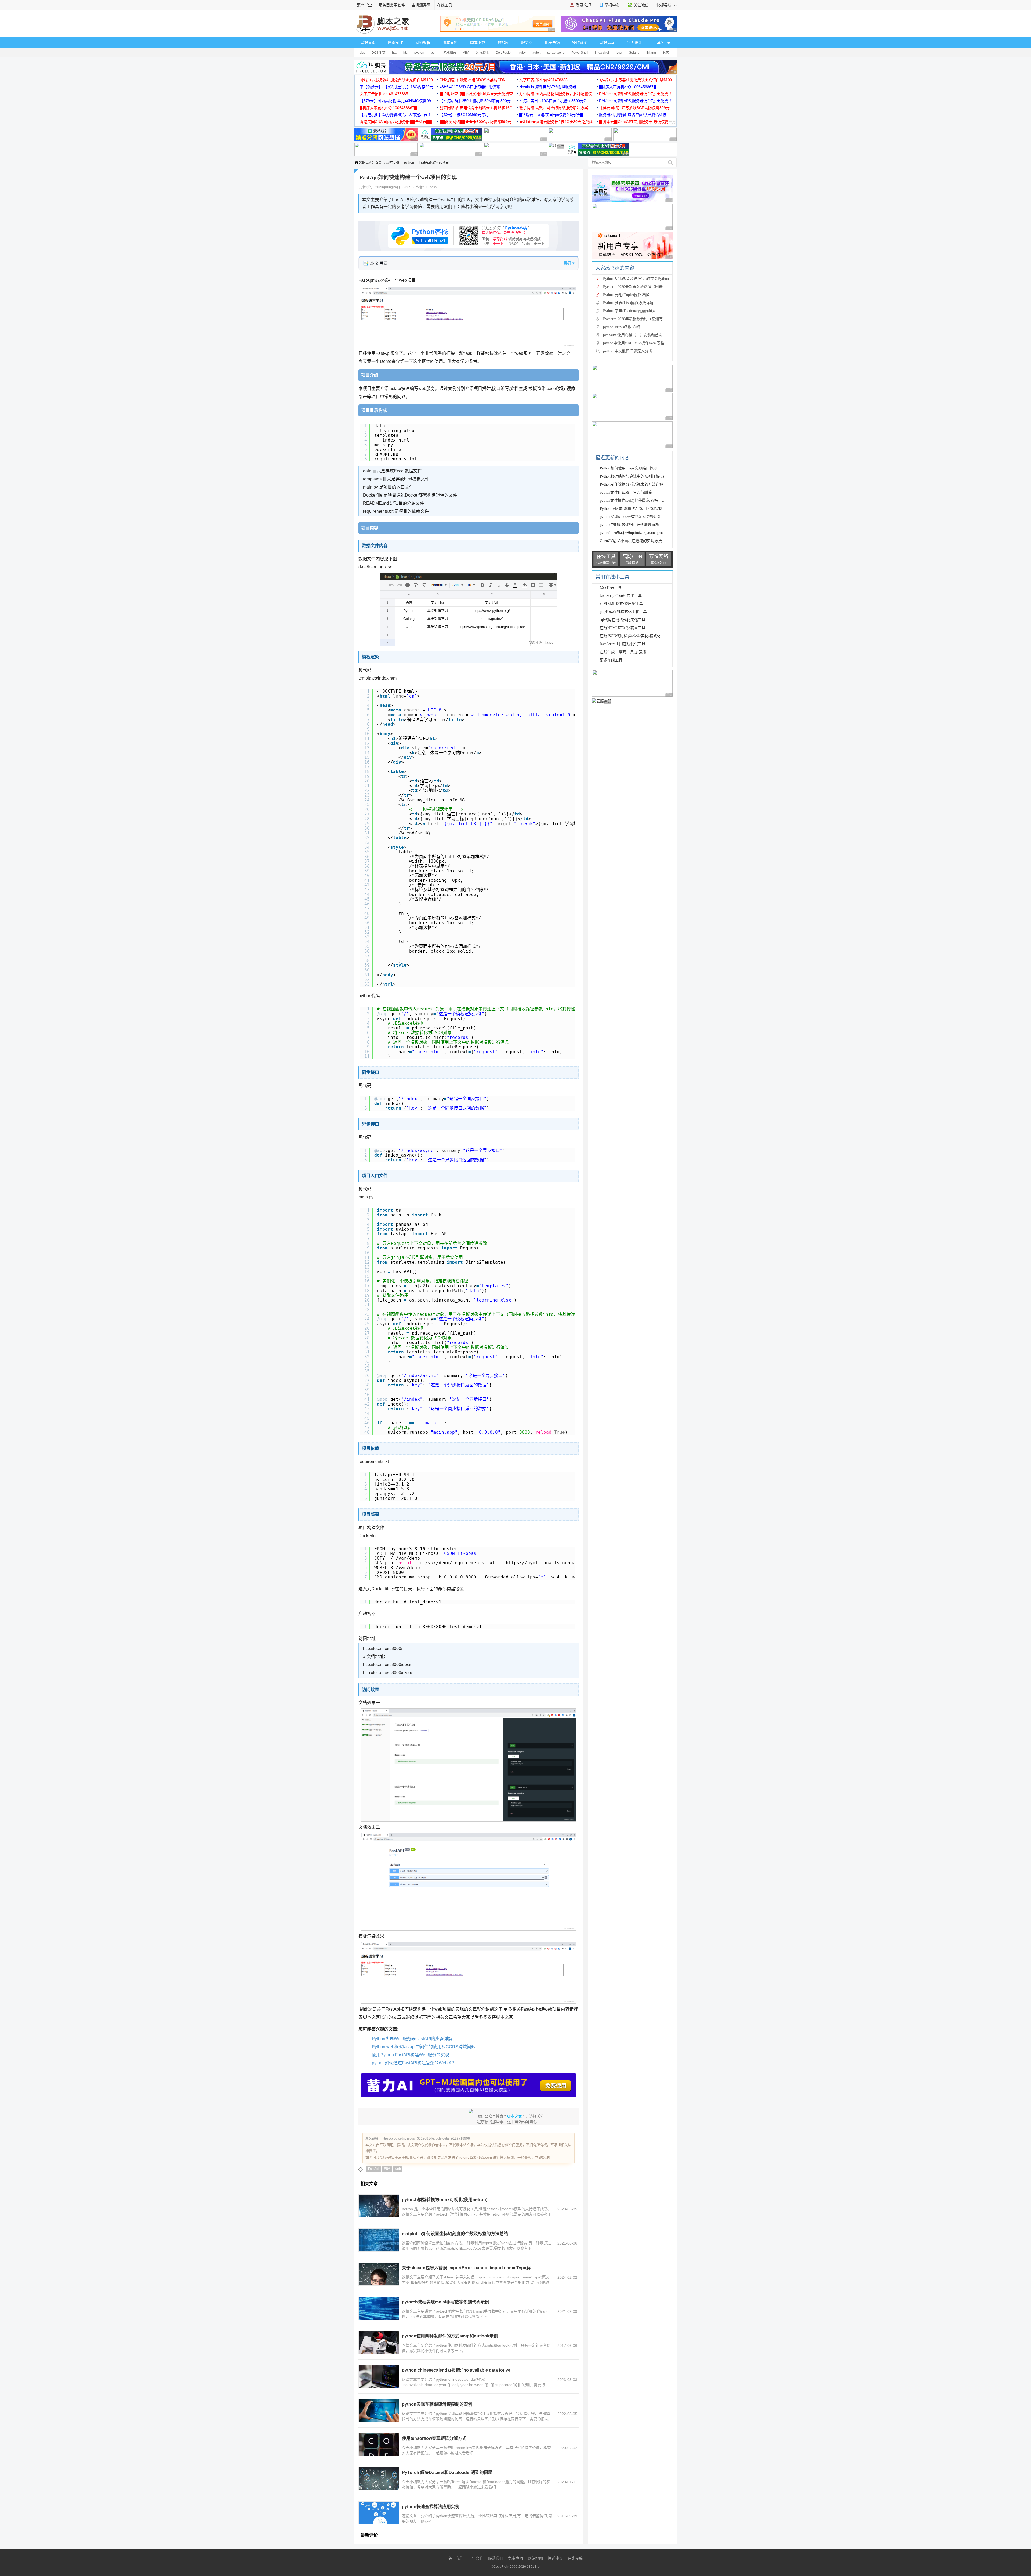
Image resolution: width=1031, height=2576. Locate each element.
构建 (387, 2169)
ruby (522, 53)
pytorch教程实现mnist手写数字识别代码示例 (446, 2302)
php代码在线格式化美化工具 (623, 612)
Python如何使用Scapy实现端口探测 (629, 468)
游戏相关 (450, 53)
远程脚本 (482, 53)
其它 (666, 53)
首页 (378, 162)
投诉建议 (555, 2558)
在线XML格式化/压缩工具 (621, 604)
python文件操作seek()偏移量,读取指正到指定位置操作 (644, 501)
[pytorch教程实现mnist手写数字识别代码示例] (379, 2308)
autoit (536, 53)
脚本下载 (478, 42)
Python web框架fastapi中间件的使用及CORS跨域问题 (424, 2047)
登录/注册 (584, 5)
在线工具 (445, 5)
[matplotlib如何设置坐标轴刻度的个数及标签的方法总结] (379, 2240)
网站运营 (607, 42)
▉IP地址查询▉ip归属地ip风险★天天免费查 (476, 94)
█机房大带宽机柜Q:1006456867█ (628, 87)
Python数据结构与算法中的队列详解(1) (632, 476)
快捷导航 (665, 5)
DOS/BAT (378, 53)
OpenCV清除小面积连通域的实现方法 (631, 541)
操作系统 (580, 42)
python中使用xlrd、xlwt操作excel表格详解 (637, 343)
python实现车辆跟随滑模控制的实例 (437, 2404)
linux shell (602, 53)
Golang (634, 53)
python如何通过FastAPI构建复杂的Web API (414, 2063)
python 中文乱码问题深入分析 (628, 351)
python (419, 53)
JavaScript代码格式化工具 (621, 596)
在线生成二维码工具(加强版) (624, 652)
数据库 (503, 42)
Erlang (651, 53)
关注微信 (641, 5)
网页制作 (395, 42)
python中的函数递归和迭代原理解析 (629, 525)
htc (405, 53)
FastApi (374, 2169)
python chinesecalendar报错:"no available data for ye (456, 2370)
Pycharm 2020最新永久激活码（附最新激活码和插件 (646, 287)
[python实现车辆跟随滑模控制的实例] (379, 2411)
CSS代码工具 (611, 588)
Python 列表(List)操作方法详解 (628, 303)
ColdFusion (504, 53)
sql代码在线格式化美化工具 (623, 620)
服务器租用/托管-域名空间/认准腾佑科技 (633, 115)
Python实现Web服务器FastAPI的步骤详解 (412, 2039)
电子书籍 (552, 42)
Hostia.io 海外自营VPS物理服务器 (548, 87)
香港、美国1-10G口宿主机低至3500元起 (553, 101)
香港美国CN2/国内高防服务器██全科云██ (396, 122)
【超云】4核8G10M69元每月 (464, 115)
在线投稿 (575, 2558)
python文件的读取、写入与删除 (626, 492)
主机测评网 (421, 5)
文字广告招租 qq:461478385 (543, 80)
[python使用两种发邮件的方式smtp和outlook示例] (379, 2342)
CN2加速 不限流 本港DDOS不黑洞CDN (473, 80)
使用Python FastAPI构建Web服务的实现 (411, 2055)
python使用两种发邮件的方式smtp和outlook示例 (450, 2336)
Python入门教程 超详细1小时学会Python (636, 279)
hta (394, 53)
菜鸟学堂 (364, 5)
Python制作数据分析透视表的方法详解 (631, 484)
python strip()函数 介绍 (622, 327)
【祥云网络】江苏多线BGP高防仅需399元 (634, 108)
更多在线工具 (611, 660)
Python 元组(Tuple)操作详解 (626, 295)
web (398, 2169)
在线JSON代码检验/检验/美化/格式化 (630, 636)
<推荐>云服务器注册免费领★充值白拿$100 (396, 80)
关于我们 (456, 2558)
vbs (362, 53)
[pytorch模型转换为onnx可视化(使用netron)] (379, 2206)
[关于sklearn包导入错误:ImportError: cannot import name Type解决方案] (379, 2274)
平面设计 (634, 42)
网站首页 (368, 42)
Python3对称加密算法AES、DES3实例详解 (635, 509)
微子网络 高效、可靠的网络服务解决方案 (554, 108)
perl (434, 53)
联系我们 (496, 2558)
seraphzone (556, 53)
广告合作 (476, 2558)
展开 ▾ (569, 263)
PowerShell (580, 53)
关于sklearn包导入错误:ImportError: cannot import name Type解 (466, 2268)
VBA (466, 53)
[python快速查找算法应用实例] (379, 2513)
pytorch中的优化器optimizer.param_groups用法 (637, 533)
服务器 (527, 42)
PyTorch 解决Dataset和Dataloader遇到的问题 (447, 2472)
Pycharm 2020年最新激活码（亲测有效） (637, 319)
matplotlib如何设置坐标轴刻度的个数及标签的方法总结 (455, 2234)
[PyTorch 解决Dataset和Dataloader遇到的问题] (379, 2479)
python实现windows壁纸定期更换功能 (631, 517)
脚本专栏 (450, 42)
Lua (619, 53)
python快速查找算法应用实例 (431, 2507)
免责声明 (515, 2558)
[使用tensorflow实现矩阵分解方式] (379, 2445)
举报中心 (612, 5)
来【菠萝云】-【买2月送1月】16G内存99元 (397, 87)
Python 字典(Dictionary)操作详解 (630, 311)
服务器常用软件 (392, 5)
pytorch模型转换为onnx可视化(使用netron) (445, 2200)
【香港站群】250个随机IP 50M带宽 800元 (475, 101)
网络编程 (423, 42)
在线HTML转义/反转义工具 (623, 628)
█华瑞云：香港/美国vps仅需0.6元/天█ (551, 115)
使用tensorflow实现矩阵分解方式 (434, 2438)
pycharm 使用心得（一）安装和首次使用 (636, 335)
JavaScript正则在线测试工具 (623, 644)
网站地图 (535, 2558)
